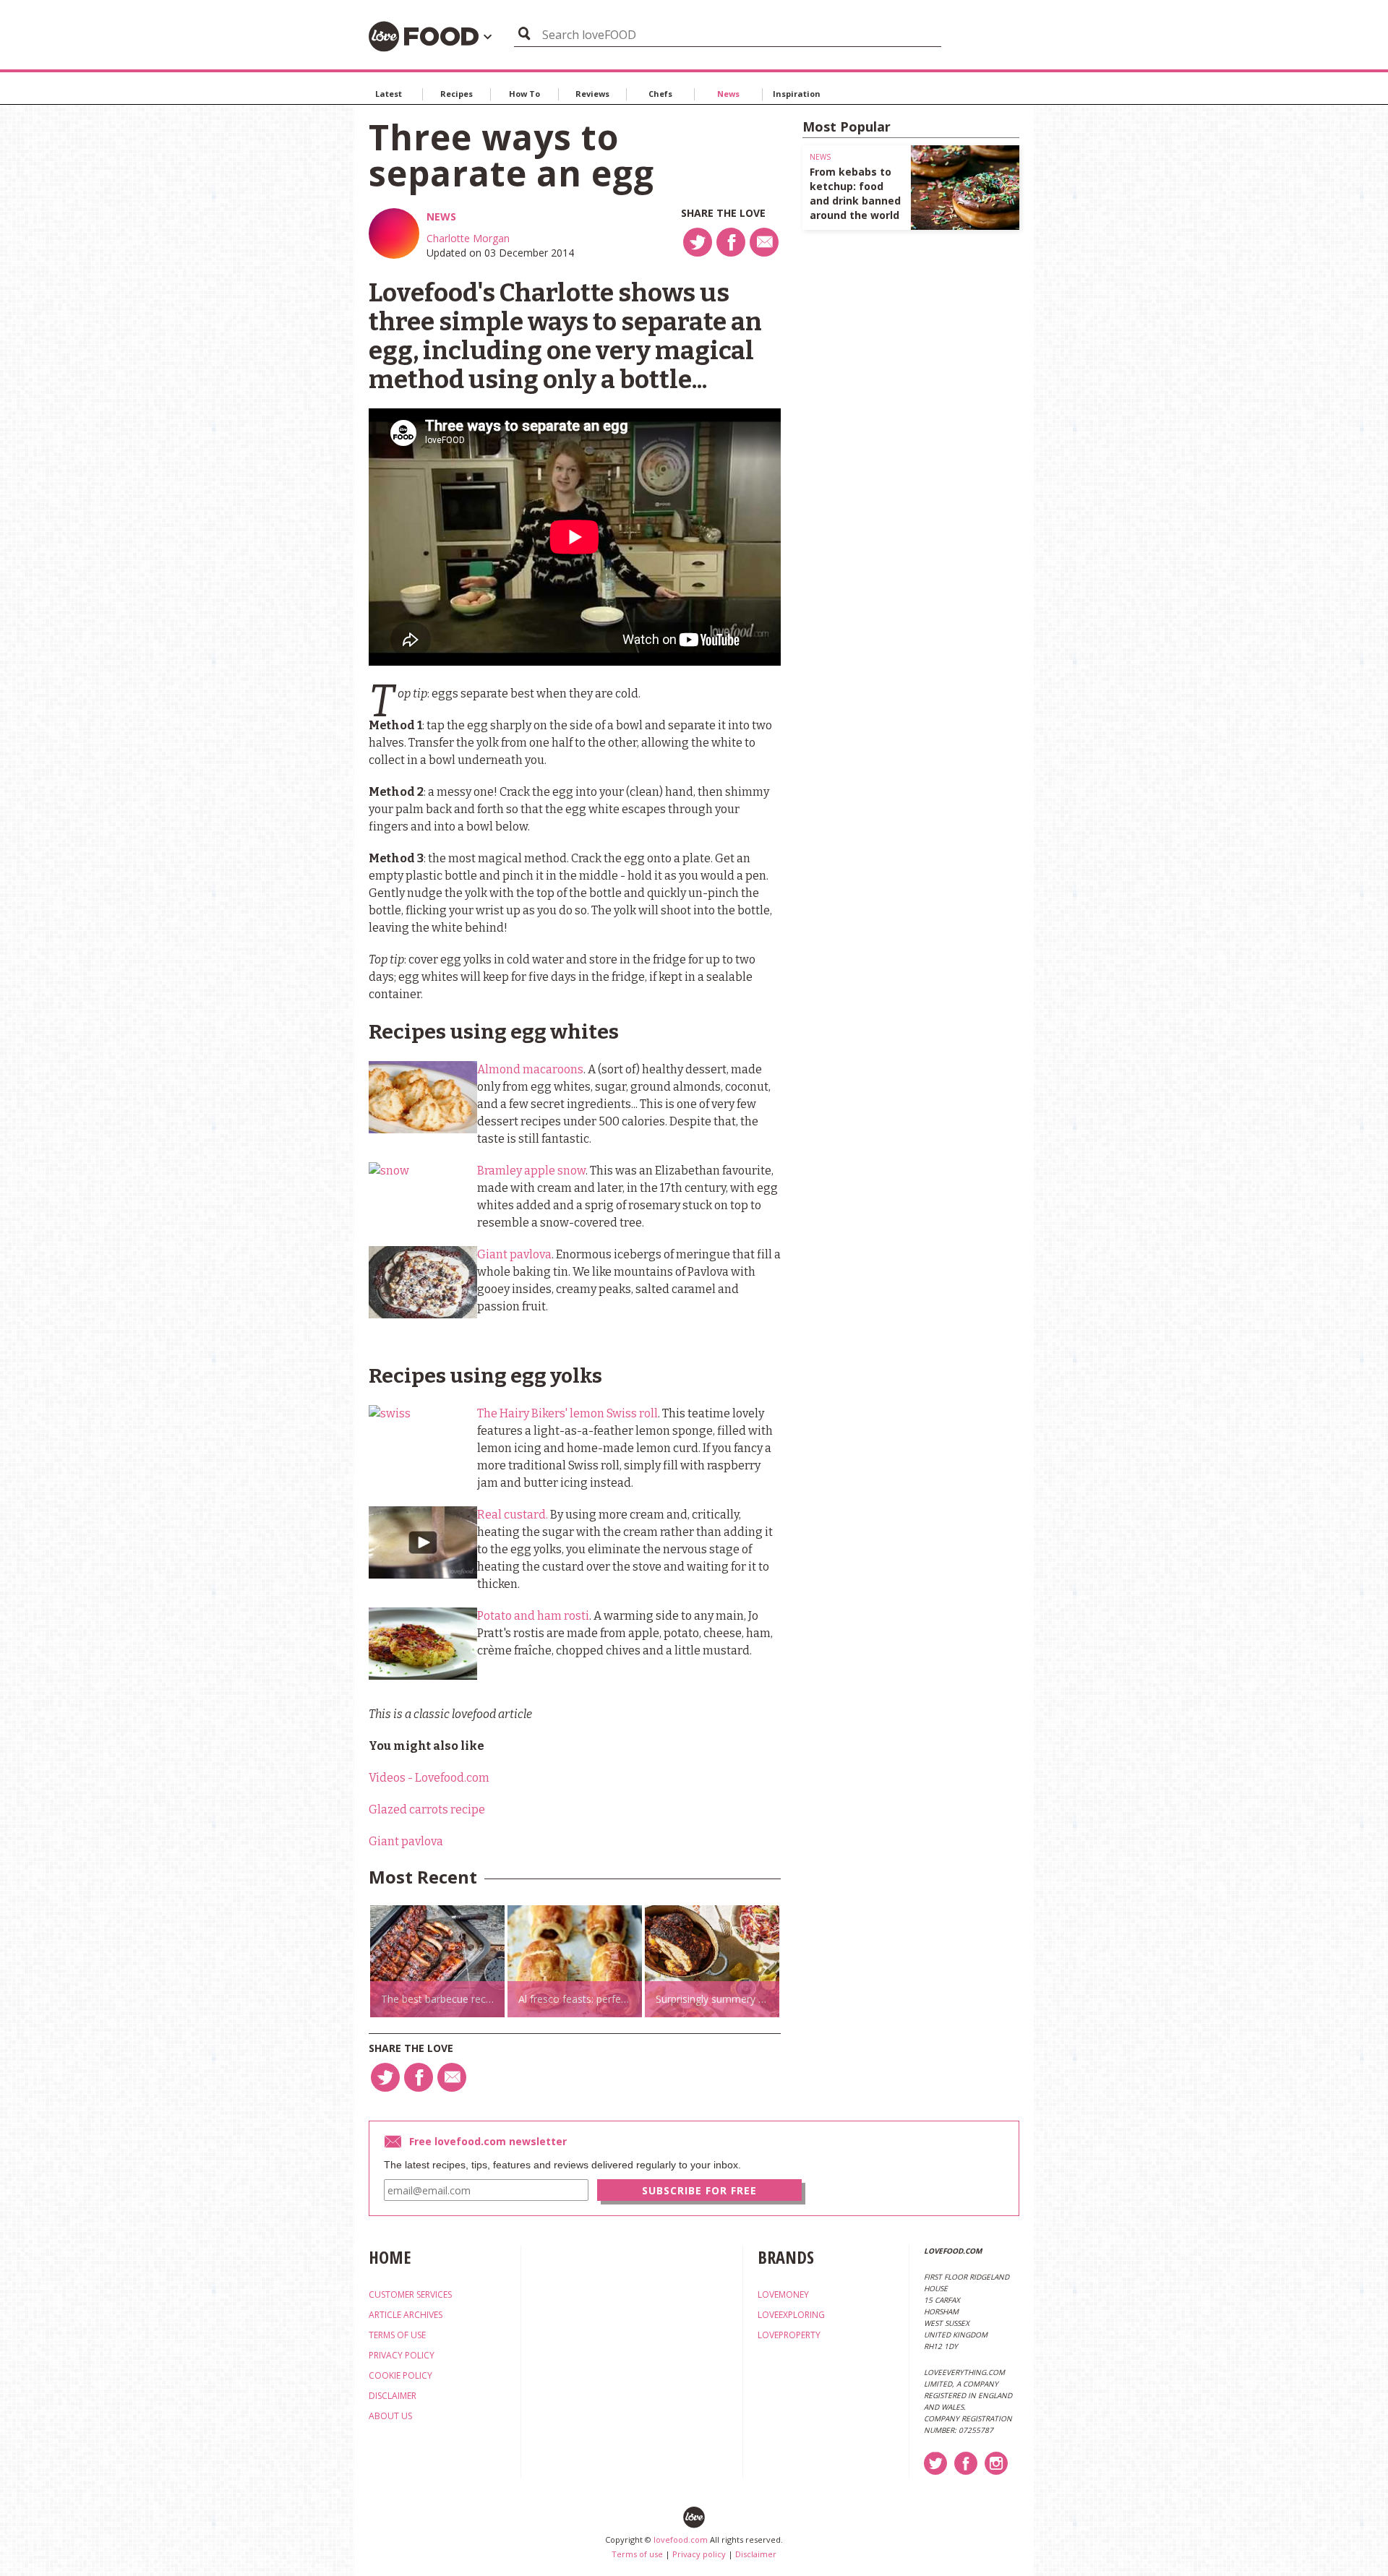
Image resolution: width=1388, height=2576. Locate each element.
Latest (389, 94)
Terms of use (637, 2554)
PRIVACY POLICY (402, 2355)
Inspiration (797, 94)
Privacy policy (699, 2554)
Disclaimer (756, 2554)
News (728, 94)
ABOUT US (390, 2416)
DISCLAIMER (393, 2396)
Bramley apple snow (531, 1171)
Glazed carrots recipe (427, 1809)
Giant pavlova (514, 1254)
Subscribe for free (699, 2190)
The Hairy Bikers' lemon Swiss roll (567, 1413)
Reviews (592, 94)
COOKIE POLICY (400, 2375)
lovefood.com (681, 2539)
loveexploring (791, 2315)
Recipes (457, 94)
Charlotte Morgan (468, 238)
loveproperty (789, 2335)
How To (524, 94)
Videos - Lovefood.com (429, 1778)
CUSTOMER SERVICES (410, 2294)
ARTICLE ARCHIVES (406, 2315)
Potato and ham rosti (533, 1616)
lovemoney (783, 2294)
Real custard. (513, 1515)
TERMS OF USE (397, 2335)
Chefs (660, 94)
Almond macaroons (530, 1069)
